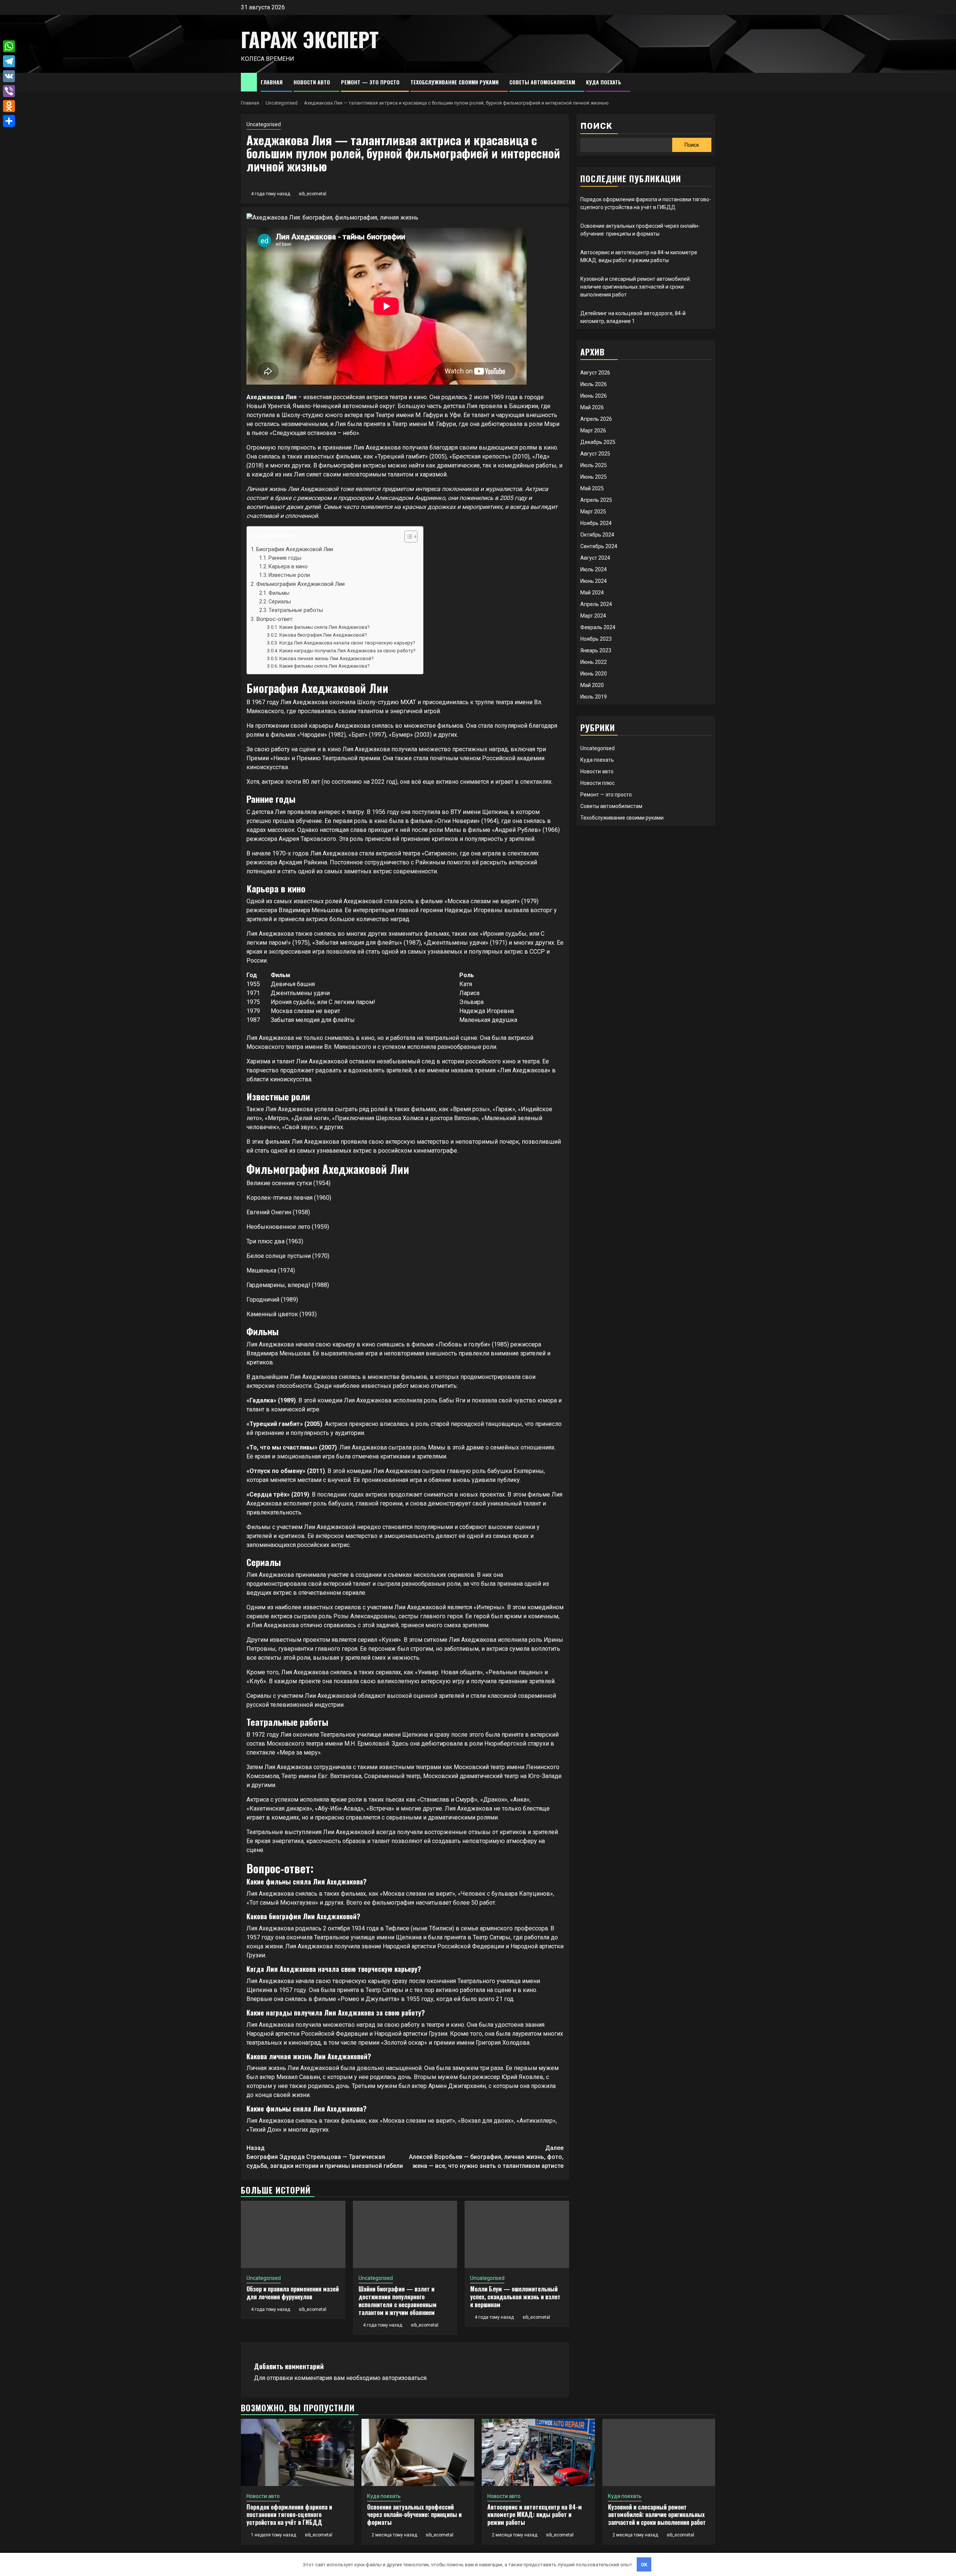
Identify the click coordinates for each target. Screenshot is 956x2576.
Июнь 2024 (594, 581)
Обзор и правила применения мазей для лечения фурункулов (293, 2293)
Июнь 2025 (594, 477)
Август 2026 (595, 373)
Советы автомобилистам (542, 82)
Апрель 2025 (596, 500)
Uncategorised (264, 124)
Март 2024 (593, 616)
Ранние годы (285, 558)
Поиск (596, 126)
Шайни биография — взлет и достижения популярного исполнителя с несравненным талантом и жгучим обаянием (398, 2300)
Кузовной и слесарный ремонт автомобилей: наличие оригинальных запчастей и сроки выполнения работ (636, 287)
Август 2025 (595, 454)
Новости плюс (597, 783)
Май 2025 (592, 488)
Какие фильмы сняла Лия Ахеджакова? (325, 627)
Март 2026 (593, 431)
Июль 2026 (594, 384)
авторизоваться (404, 2378)
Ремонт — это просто (370, 82)
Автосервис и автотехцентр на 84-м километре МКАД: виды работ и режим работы (535, 2515)
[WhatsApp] (9, 46)
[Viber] (9, 91)
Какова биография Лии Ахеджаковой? (323, 635)
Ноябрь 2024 (596, 523)
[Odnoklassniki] (9, 106)
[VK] (9, 76)
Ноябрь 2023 (596, 639)
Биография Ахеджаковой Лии (295, 549)
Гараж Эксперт (310, 39)
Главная (272, 82)
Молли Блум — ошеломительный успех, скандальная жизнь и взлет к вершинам (515, 2297)
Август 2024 (595, 558)
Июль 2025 (594, 465)
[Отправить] (9, 121)
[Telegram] (9, 61)
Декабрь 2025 (598, 442)
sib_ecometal (313, 194)
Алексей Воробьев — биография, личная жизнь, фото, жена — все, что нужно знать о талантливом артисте (486, 2157)
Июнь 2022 (594, 662)
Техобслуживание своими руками (454, 82)
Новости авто (312, 82)
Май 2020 (592, 685)
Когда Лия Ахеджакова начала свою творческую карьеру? (347, 643)
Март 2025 (593, 512)
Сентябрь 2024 (599, 546)
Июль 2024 (594, 569)
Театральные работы (296, 610)
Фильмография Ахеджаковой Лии (300, 584)
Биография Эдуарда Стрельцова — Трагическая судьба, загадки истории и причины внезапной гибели (325, 2157)
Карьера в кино (288, 567)
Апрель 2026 (596, 419)
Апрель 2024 (596, 604)
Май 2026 (592, 407)
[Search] (710, 82)
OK (644, 2565)
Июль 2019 (594, 697)
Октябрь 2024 (597, 535)
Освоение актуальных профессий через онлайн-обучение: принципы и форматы (414, 2515)
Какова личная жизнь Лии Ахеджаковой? (327, 658)
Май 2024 (592, 593)
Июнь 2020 (594, 674)
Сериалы (280, 602)
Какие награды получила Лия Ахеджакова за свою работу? (347, 651)
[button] (407, 537)
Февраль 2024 (598, 627)
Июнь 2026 (594, 396)
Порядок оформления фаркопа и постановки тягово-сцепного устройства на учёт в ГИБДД (289, 2515)
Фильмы (279, 593)
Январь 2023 (596, 650)
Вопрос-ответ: (275, 619)
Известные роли (289, 575)
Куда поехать (603, 82)
